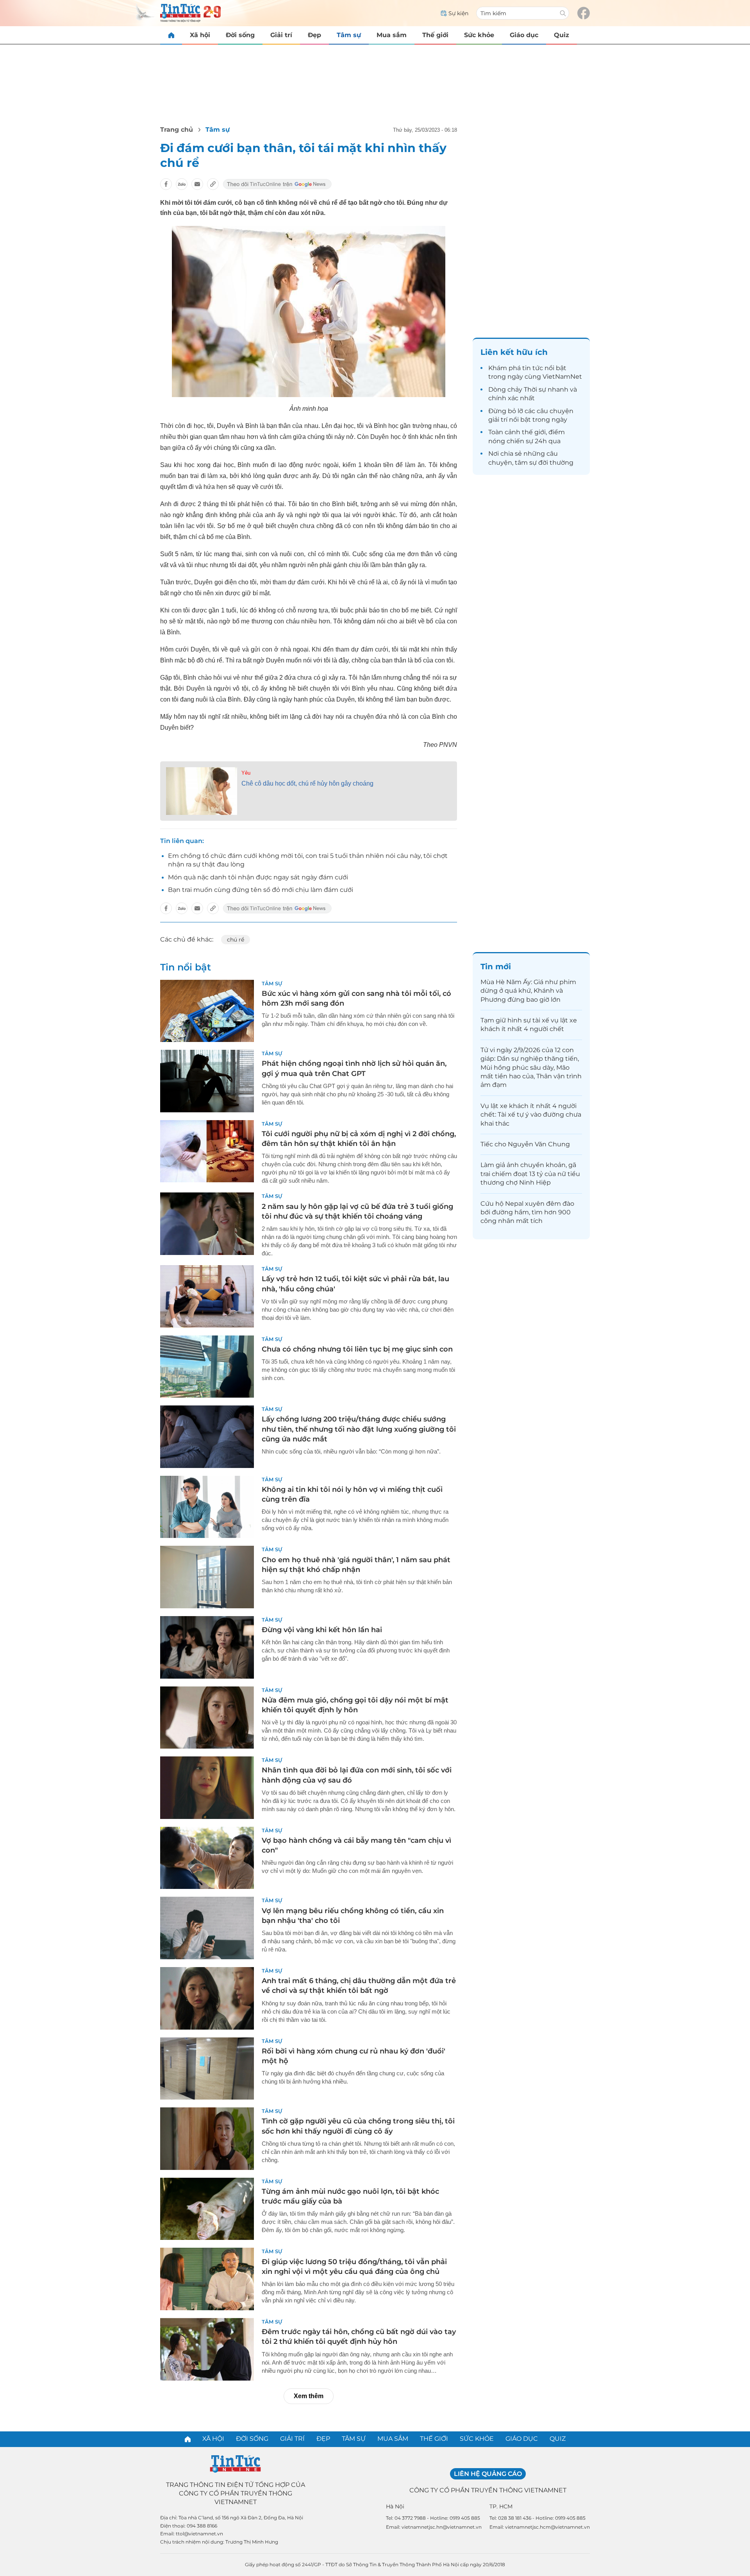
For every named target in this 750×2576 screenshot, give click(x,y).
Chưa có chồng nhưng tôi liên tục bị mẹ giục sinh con (357, 1349)
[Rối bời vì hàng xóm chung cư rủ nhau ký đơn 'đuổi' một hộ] (207, 2069)
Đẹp (314, 35)
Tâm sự (349, 35)
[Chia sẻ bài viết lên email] (197, 184)
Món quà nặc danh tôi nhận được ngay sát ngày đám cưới (258, 877)
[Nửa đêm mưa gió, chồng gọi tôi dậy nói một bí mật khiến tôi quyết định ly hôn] (207, 1718)
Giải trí (281, 35)
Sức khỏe (479, 35)
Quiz (562, 35)
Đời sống (240, 35)
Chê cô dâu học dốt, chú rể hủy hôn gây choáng (307, 783)
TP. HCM (501, 2506)
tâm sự (526, 463)
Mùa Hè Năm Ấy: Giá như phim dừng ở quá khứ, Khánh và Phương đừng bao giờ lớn (528, 991)
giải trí (498, 420)
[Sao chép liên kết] (213, 184)
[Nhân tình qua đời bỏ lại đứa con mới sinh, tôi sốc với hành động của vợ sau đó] (207, 1788)
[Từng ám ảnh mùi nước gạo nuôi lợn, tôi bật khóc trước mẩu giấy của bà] (207, 2209)
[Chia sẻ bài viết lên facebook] (166, 184)
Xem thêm (309, 2396)
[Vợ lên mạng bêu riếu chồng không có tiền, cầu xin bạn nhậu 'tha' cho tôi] (207, 1928)
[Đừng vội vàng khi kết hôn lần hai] (207, 1647)
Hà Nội (395, 2506)
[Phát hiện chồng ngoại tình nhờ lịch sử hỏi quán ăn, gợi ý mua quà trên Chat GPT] (207, 1081)
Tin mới (496, 967)
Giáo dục (524, 35)
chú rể (236, 940)
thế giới (534, 432)
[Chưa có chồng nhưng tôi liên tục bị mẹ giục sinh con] (207, 1367)
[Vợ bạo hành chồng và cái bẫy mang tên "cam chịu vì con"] (207, 1858)
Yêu (246, 773)
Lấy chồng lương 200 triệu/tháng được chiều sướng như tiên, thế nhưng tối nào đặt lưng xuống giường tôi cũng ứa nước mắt (359, 1429)
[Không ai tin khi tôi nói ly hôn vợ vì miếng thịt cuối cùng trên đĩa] (207, 1507)
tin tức (533, 368)
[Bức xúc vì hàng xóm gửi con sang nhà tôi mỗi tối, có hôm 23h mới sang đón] (207, 1011)
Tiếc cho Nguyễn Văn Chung (525, 1144)
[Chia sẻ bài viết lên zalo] (182, 184)
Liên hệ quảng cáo (488, 2474)
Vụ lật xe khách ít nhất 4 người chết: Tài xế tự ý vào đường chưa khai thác (531, 1115)
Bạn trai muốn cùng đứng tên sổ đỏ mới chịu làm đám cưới (261, 890)
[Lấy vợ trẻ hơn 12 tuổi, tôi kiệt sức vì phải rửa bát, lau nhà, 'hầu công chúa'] (207, 1296)
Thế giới (435, 35)
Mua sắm (392, 35)
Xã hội (200, 35)
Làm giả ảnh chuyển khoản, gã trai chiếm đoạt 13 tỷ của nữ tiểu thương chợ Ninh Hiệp (530, 1174)
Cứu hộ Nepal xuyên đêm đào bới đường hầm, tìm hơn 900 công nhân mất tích (527, 1212)
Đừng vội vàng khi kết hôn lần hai (322, 1630)
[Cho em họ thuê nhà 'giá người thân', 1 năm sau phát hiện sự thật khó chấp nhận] (207, 1577)
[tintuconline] (171, 35)
